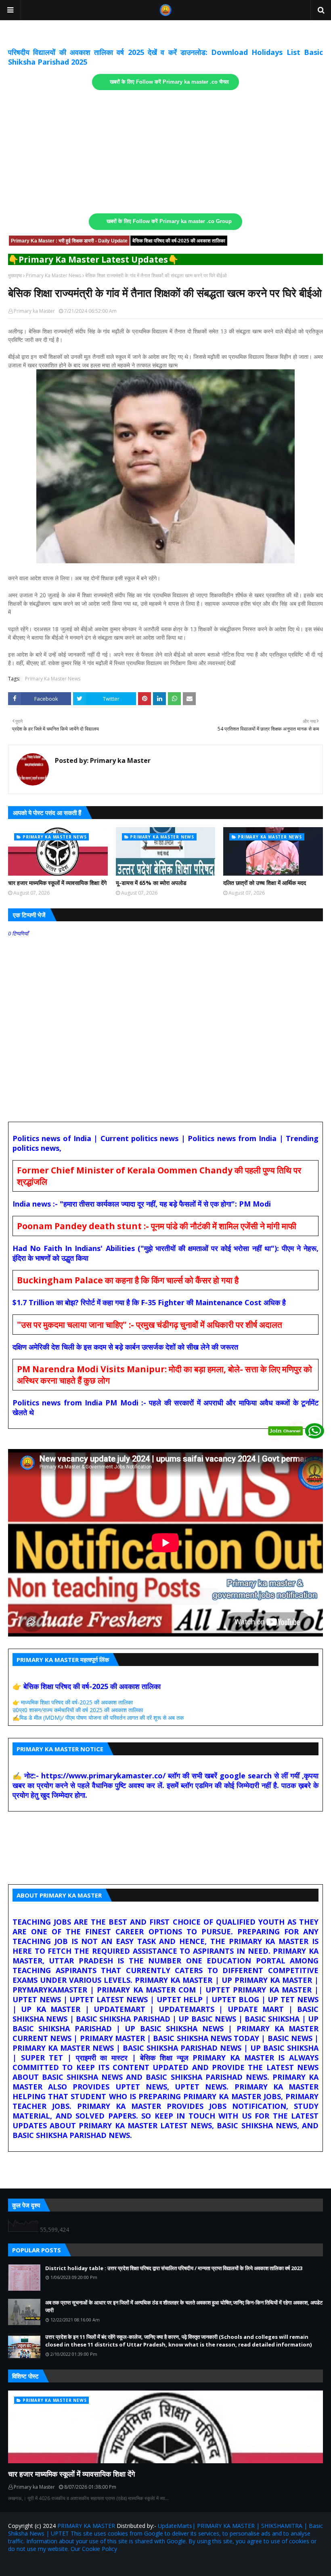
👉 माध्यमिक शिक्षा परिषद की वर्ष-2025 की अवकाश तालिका (73, 1702)
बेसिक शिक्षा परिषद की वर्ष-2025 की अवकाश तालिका (179, 241)
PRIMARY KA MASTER (86, 2526)
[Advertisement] (165, 152)
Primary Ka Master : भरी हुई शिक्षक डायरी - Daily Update (69, 241)
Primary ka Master (34, 311)
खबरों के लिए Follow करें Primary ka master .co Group (169, 221)
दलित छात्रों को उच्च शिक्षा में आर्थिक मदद (265, 883)
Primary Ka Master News (53, 275)
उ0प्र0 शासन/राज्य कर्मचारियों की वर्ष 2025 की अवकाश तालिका (78, 1710)
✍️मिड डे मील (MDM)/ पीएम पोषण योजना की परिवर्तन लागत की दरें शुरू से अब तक (98, 1718)
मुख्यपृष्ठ (15, 275)
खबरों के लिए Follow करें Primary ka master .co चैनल (169, 82)
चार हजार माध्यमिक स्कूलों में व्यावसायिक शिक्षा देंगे (57, 883)
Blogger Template (103, 2565)
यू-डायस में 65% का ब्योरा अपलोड (151, 883)
